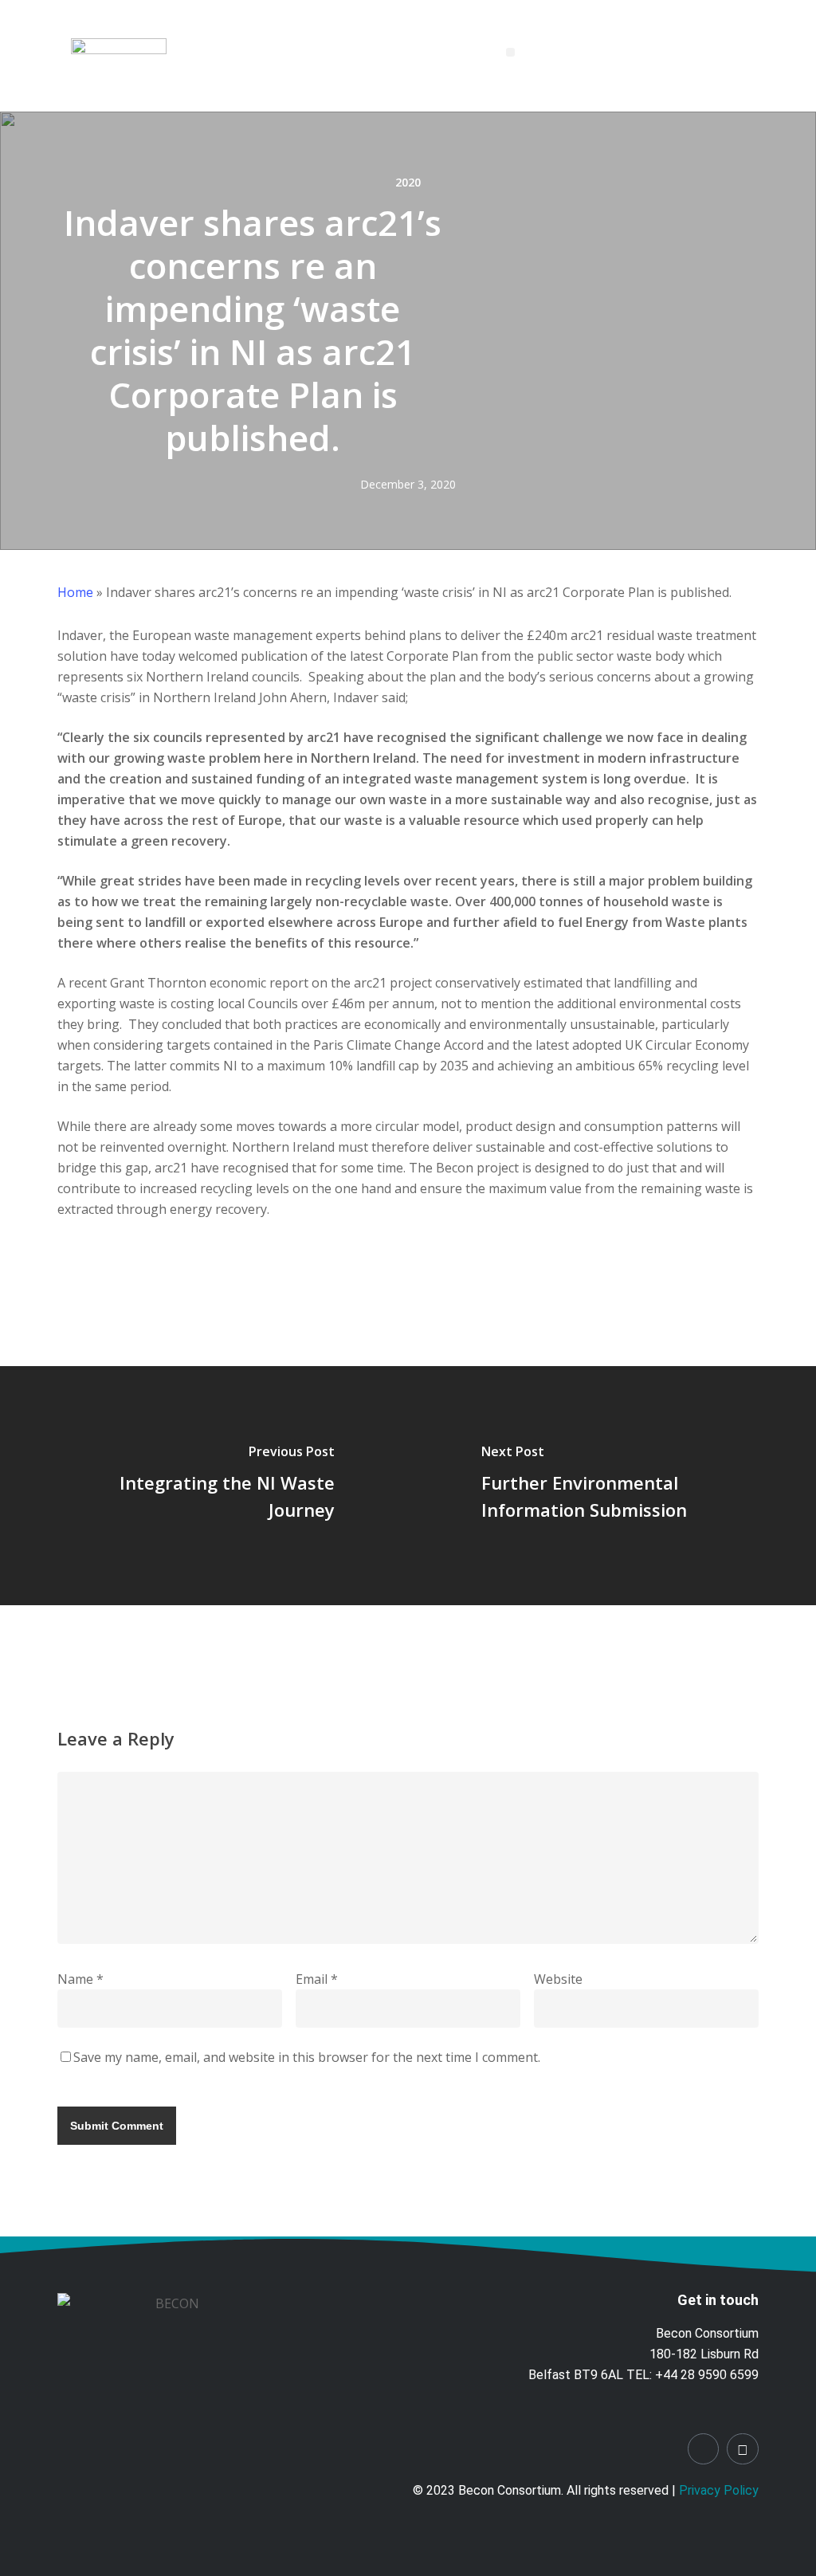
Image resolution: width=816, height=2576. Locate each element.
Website (558, 1979)
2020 (408, 182)
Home (75, 592)
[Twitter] (743, 2449)
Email (317, 1979)
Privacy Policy (719, 2490)
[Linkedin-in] (704, 2449)
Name (80, 1979)
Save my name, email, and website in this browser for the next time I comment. (307, 2057)
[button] (510, 52)
